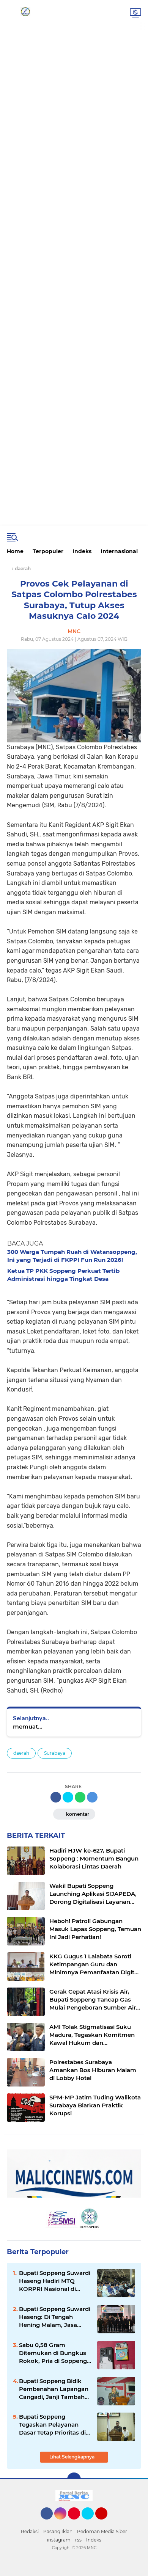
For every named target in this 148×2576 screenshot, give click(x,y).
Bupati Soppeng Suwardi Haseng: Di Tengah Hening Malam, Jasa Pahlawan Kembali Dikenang (55, 2317)
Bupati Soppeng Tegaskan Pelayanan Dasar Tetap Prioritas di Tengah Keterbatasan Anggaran (52, 2425)
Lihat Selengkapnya (72, 2457)
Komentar (77, 1814)
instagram (59, 2540)
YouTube (106, 2523)
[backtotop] (74, 2479)
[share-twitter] (68, 1797)
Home (15, 551)
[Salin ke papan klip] (92, 1797)
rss (78, 2540)
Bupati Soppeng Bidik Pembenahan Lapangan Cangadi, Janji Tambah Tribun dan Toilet (54, 2389)
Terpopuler (48, 551)
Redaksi (30, 2531)
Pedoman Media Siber (102, 2531)
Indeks (82, 551)
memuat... (28, 1726)
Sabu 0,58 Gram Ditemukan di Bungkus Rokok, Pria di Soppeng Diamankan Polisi (53, 2353)
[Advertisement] (74, 28)
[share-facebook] (56, 1797)
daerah (21, 1753)
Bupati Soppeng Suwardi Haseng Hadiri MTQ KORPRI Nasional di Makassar (55, 2281)
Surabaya (55, 1753)
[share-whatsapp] (80, 1797)
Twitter (91, 2523)
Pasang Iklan (58, 2531)
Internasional (119, 551)
